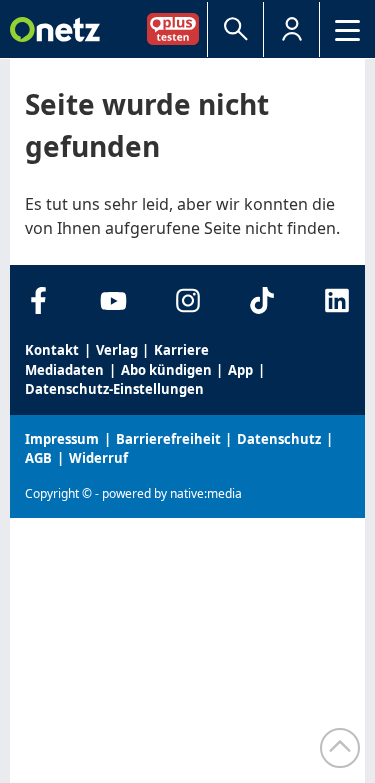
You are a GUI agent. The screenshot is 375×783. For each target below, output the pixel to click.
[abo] (177, 28)
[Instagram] (187, 300)
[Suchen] (235, 29)
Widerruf (98, 458)
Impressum (62, 439)
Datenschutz (279, 439)
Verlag (117, 350)
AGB (38, 458)
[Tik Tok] (262, 300)
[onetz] (55, 29)
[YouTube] (113, 300)
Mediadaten (64, 370)
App (240, 370)
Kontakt (52, 350)
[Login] (291, 29)
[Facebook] (38, 300)
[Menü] (347, 29)
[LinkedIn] (336, 300)
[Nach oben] (340, 748)
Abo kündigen (166, 370)
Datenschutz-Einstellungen (114, 389)
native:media (206, 493)
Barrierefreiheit (168, 439)
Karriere (181, 350)
